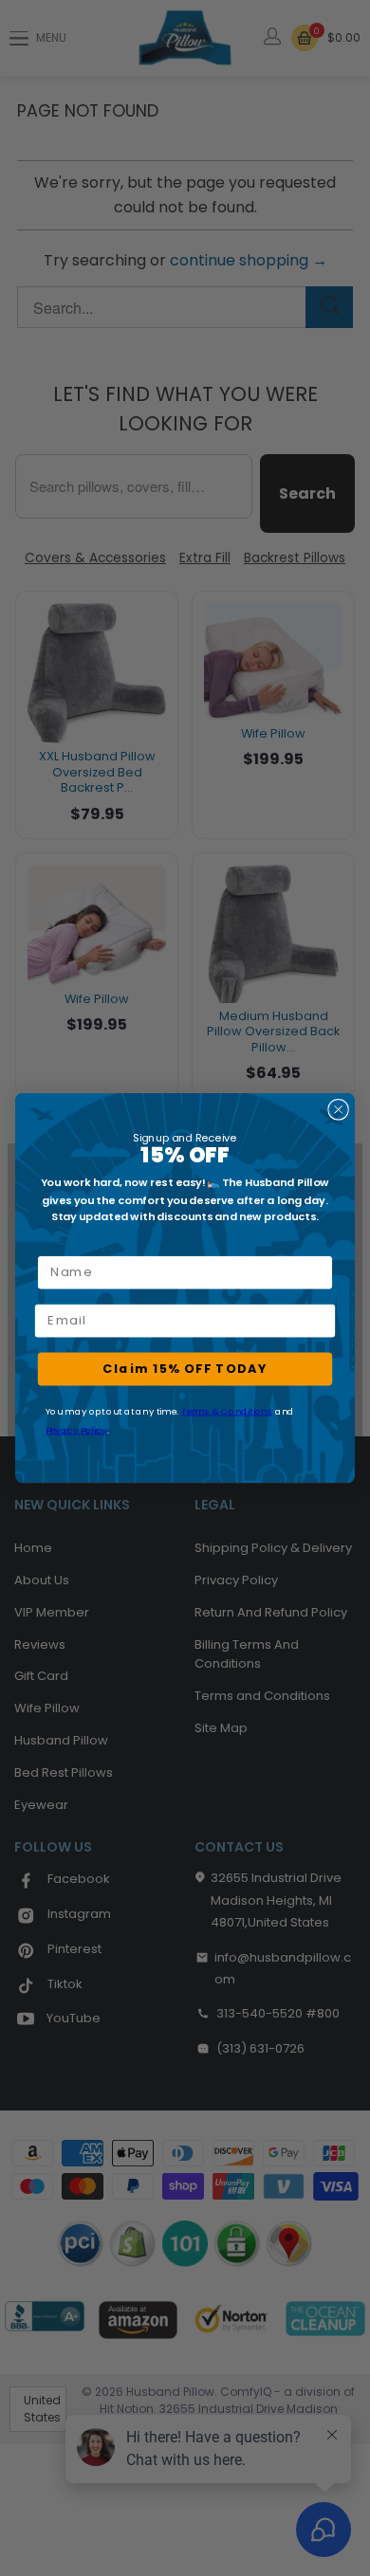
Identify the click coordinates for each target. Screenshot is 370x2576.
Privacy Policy (76, 1430)
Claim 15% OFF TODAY (185, 1368)
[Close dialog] (338, 1110)
